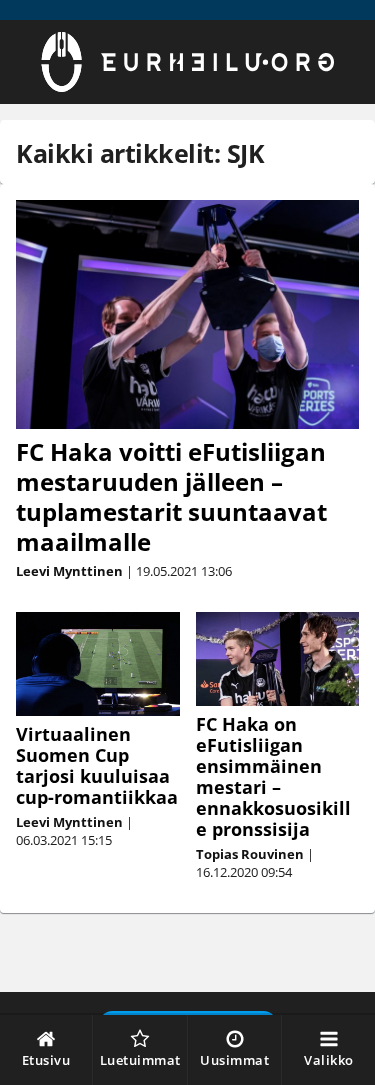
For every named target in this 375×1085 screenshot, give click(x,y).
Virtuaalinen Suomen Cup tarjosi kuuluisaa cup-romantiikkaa (97, 765)
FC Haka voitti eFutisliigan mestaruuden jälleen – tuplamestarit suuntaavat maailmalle (171, 496)
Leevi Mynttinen (69, 571)
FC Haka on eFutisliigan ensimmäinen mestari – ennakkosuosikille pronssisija (273, 776)
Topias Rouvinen (250, 854)
